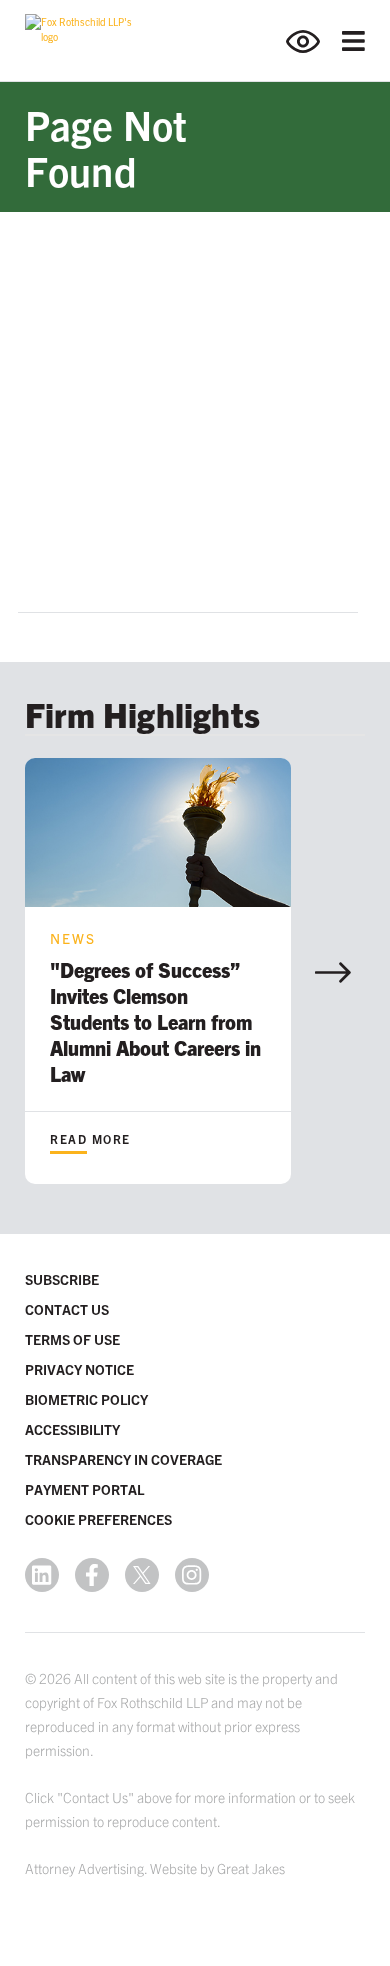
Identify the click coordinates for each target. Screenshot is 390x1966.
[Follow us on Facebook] (92, 1575)
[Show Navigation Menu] (353, 41)
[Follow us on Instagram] (192, 1575)
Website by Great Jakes (217, 1868)
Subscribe (62, 1279)
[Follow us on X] (142, 1575)
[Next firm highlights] (333, 972)
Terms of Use (72, 1339)
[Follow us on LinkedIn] (42, 1575)
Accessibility (72, 1429)
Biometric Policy (86, 1399)
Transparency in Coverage (123, 1459)
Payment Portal (84, 1489)
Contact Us (67, 1309)
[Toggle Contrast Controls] (314, 41)
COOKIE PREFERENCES (98, 1519)
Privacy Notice (79, 1369)
